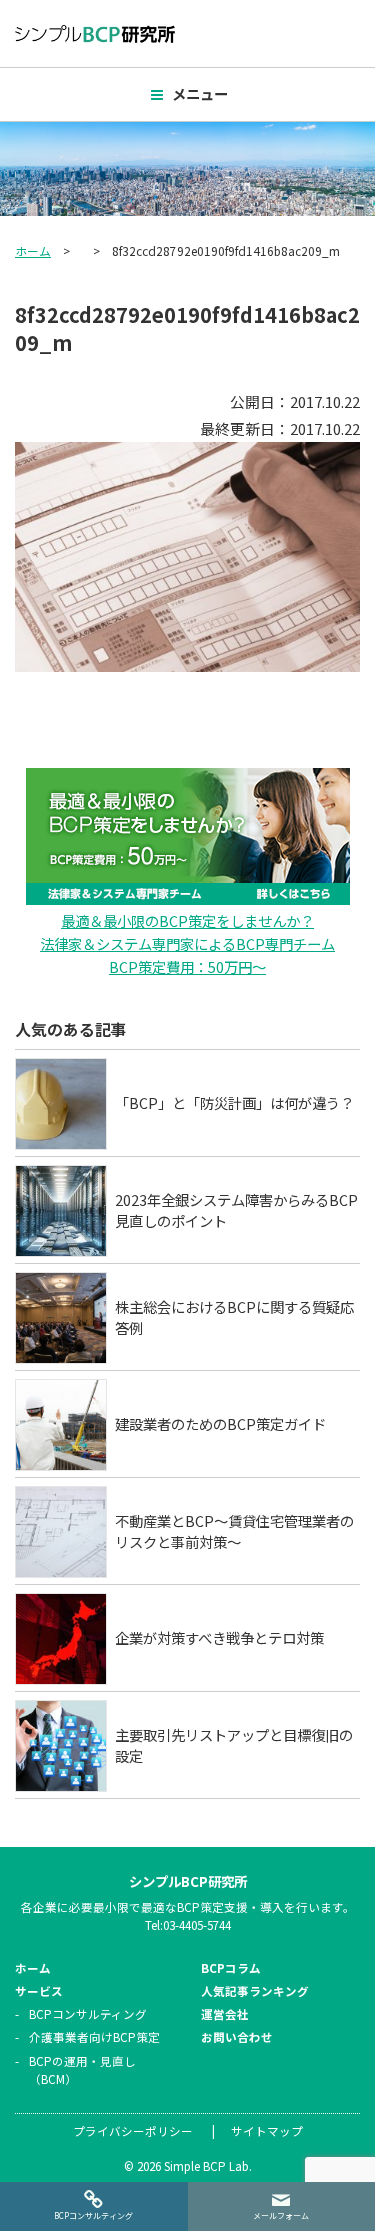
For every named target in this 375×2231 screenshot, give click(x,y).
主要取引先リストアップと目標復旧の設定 (234, 1745)
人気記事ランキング (255, 1991)
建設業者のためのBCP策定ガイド (220, 1423)
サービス (39, 1991)
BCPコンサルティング (88, 2014)
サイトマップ (267, 2131)
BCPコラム (231, 1968)
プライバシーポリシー (133, 2131)
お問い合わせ (237, 2037)
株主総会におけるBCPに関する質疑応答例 (234, 1317)
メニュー (200, 93)
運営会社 (225, 2014)
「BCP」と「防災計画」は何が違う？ (234, 1102)
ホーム (33, 250)
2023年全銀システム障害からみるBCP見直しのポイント (236, 1210)
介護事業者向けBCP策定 (94, 2037)
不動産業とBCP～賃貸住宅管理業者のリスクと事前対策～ (234, 1531)
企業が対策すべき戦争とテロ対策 (219, 1637)
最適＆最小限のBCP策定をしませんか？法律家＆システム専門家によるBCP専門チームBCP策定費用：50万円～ (187, 943)
